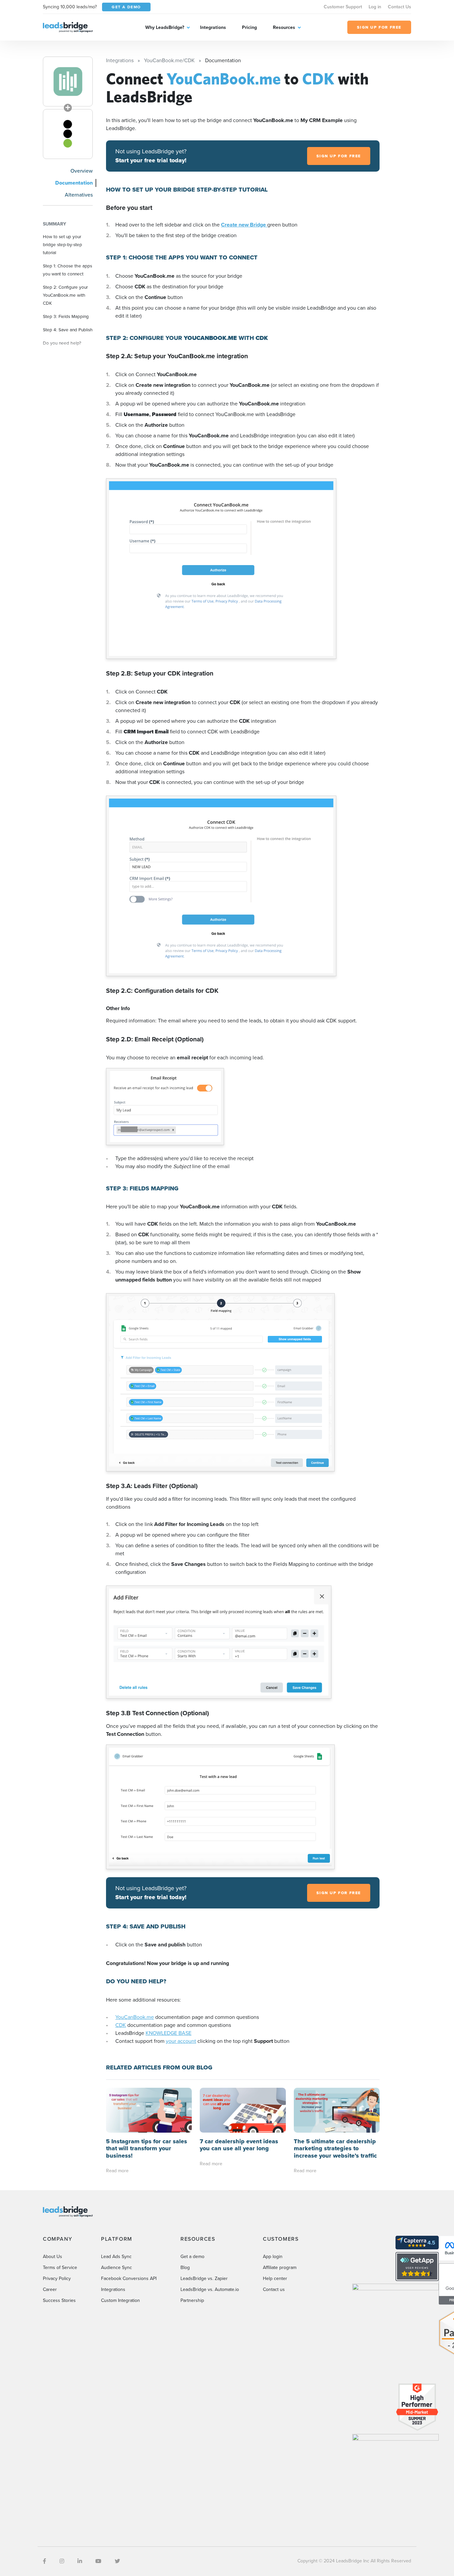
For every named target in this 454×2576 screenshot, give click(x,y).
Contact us (274, 2289)
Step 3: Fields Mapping (66, 316)
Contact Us (399, 7)
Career (50, 2289)
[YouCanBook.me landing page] (68, 81)
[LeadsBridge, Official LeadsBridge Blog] (68, 27)
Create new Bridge (244, 225)
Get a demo (192, 2257)
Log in (375, 7)
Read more (117, 2171)
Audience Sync (116, 2268)
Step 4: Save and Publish (68, 330)
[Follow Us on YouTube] (98, 2561)
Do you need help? (62, 343)
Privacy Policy (57, 2278)
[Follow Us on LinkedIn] (80, 2561)
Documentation (74, 183)
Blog (185, 2268)
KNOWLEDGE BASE (169, 2033)
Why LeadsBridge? (165, 27)
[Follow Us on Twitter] (117, 2561)
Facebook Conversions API (129, 2278)
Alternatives (79, 195)
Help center (275, 2278)
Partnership (192, 2300)
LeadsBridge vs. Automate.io (210, 2289)
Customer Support (343, 7)
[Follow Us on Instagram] (62, 2561)
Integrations (213, 27)
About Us (53, 2257)
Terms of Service (60, 2268)
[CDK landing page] (68, 134)
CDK (121, 2025)
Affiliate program (280, 2268)
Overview (82, 171)
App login (273, 2257)
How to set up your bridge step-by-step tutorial (62, 244)
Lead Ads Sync (116, 2257)
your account (181, 2041)
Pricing (249, 27)
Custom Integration (120, 2300)
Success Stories (59, 2300)
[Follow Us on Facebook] (45, 2561)
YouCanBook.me (135, 2017)
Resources (284, 27)
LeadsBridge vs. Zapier (204, 2278)
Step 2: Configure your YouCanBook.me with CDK (65, 295)
